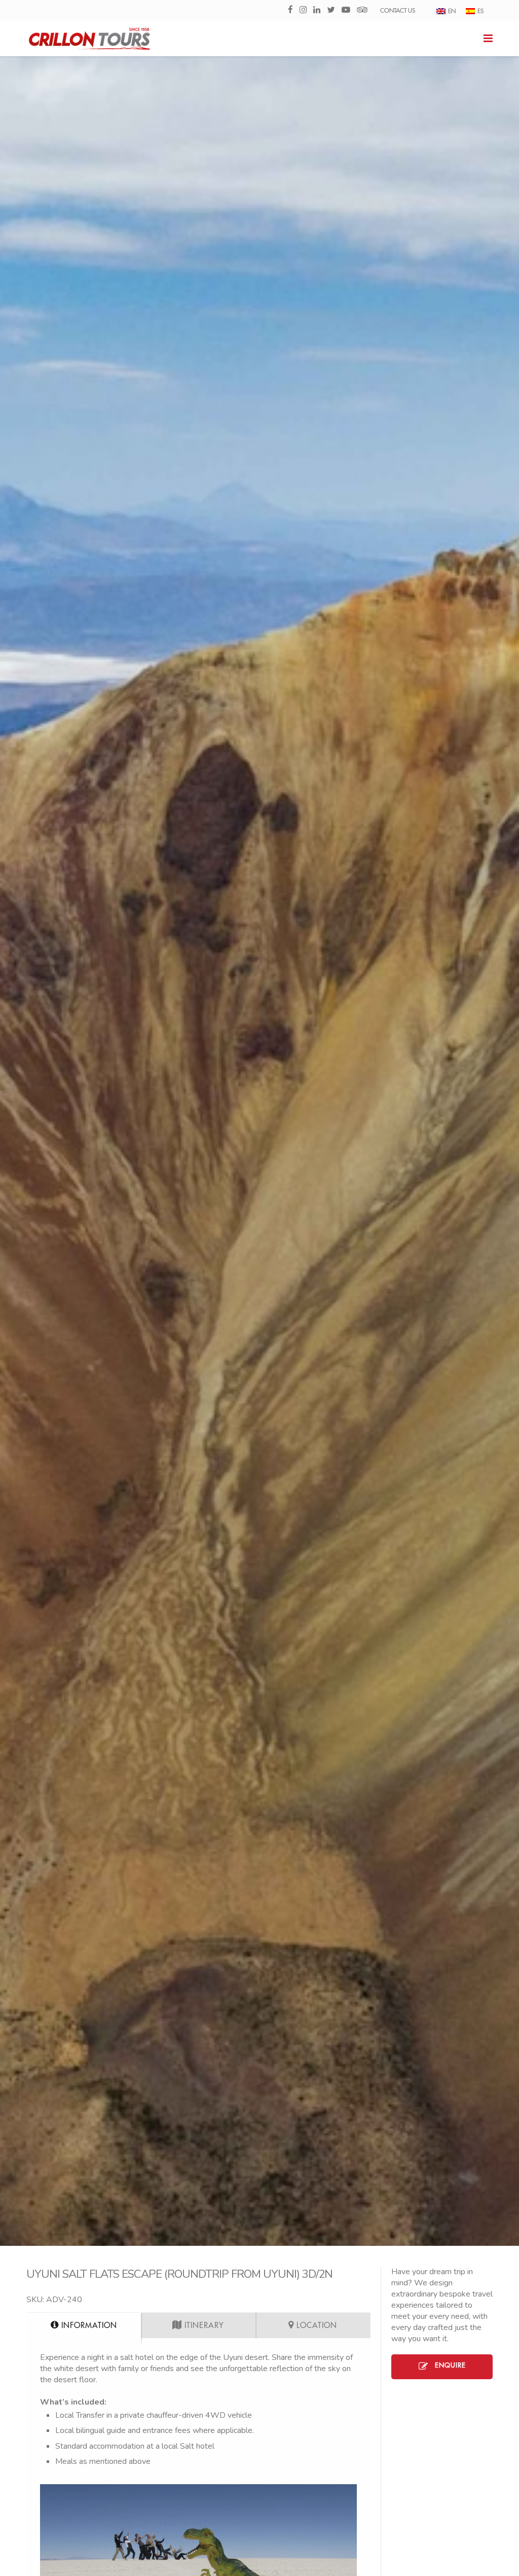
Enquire (449, 2365)
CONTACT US (398, 11)
